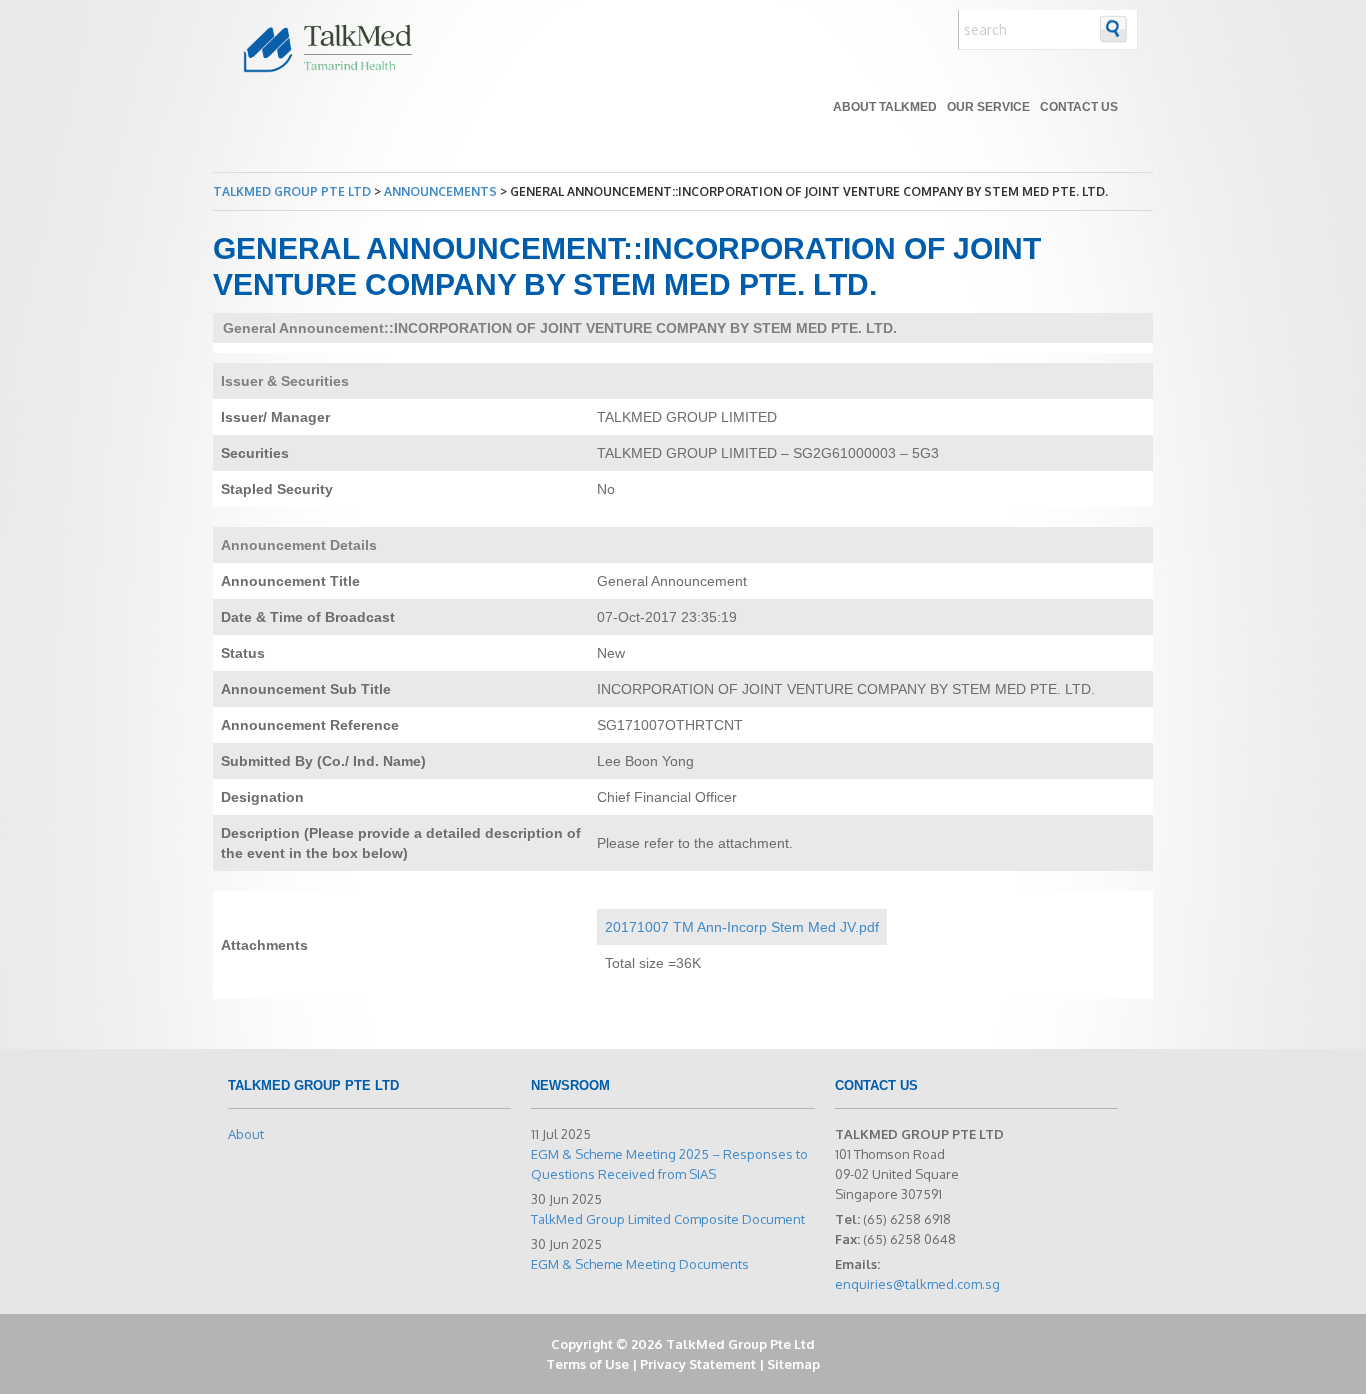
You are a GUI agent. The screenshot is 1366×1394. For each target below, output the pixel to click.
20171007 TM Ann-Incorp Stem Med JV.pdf (742, 927)
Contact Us (1079, 107)
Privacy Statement (698, 1364)
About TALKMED (885, 107)
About (246, 1134)
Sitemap (793, 1364)
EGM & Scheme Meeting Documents (640, 1264)
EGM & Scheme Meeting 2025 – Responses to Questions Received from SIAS (669, 1164)
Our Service (988, 107)
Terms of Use (587, 1364)
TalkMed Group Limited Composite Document (668, 1219)
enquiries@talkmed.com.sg (917, 1284)
